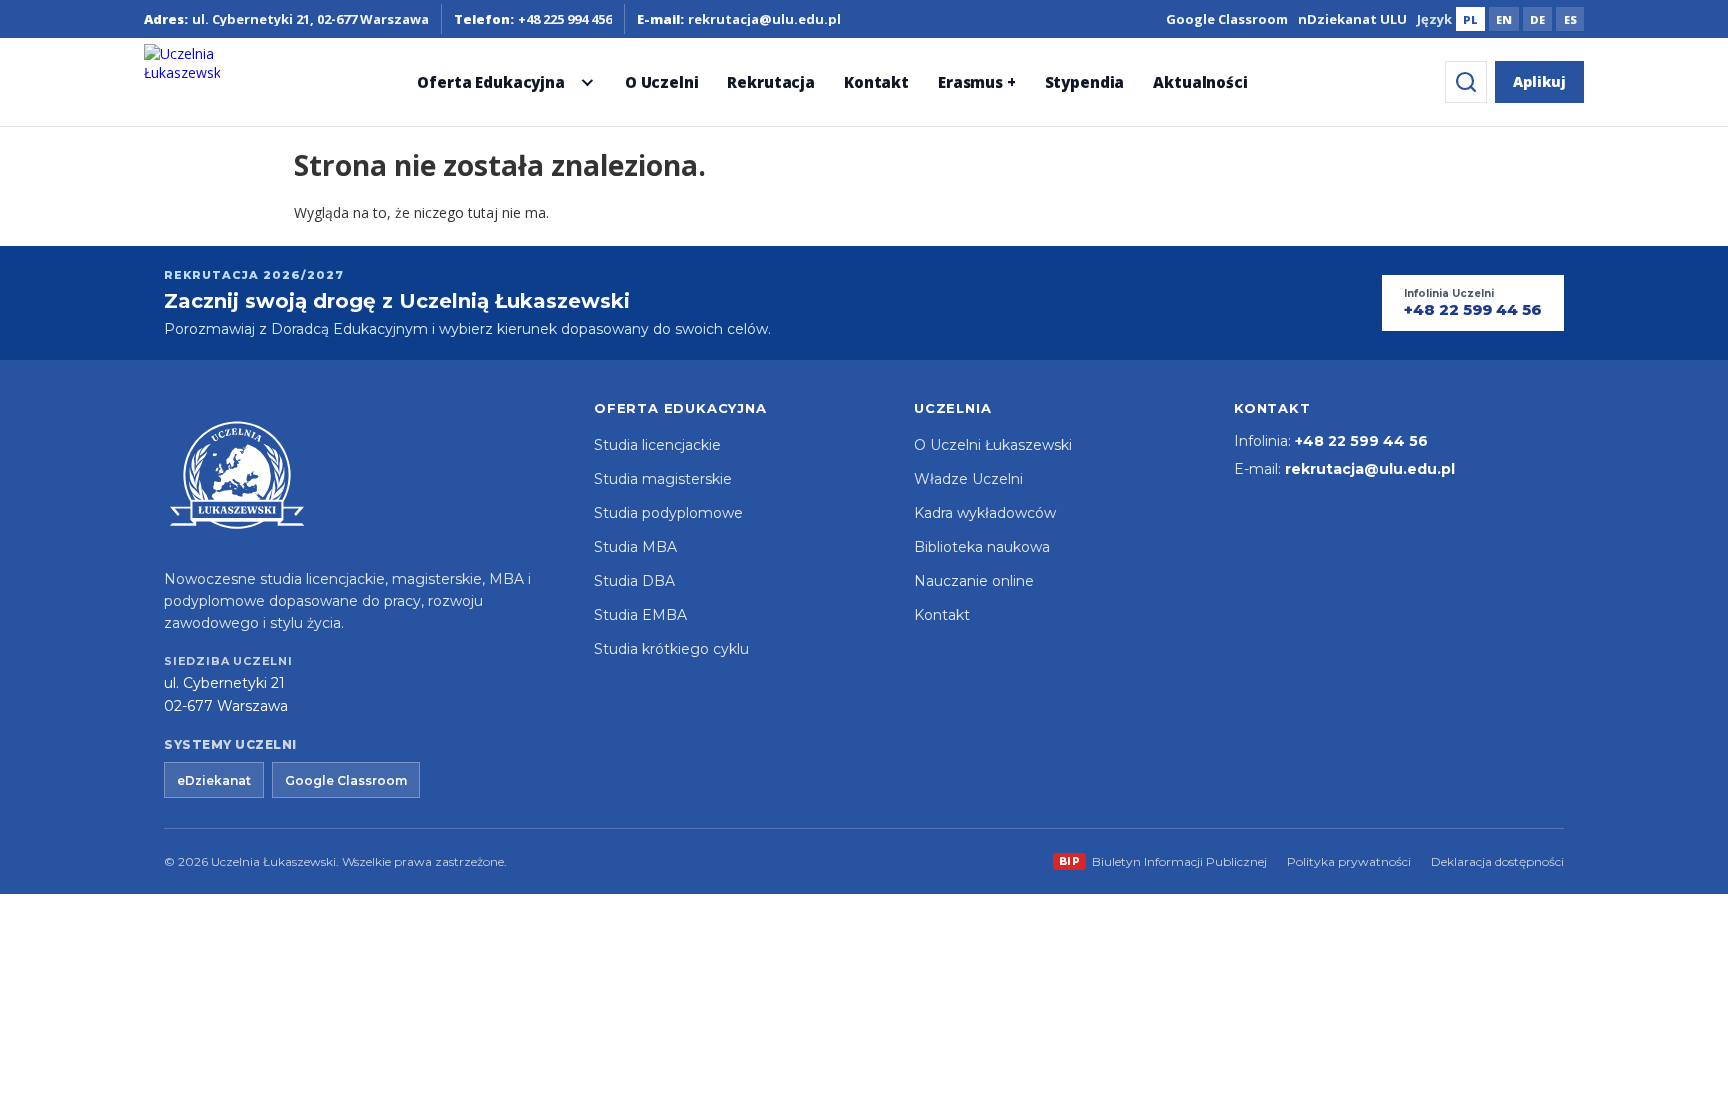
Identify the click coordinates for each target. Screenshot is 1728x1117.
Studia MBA (635, 547)
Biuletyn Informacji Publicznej (1163, 861)
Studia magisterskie (663, 479)
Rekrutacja (771, 82)
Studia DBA (634, 581)
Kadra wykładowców (985, 513)
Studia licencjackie (657, 445)
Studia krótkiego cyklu (671, 649)
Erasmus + (977, 82)
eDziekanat (214, 780)
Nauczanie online (974, 581)
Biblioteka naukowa (982, 547)
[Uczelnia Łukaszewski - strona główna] (182, 82)
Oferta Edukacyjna (490, 82)
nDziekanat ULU (1352, 19)
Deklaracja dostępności (1497, 861)
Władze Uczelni (968, 479)
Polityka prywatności (1349, 861)
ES (1570, 19)
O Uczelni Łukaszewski (993, 445)
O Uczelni (662, 82)
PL (1470, 19)
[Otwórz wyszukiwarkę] (1466, 82)
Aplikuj (1539, 81)
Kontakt (876, 82)
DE (1537, 19)
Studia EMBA (640, 615)
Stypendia (1085, 82)
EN (1504, 19)
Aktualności (1200, 82)
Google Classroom (1227, 19)
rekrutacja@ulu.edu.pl (1370, 469)
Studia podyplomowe (668, 513)
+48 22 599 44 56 (1361, 441)
